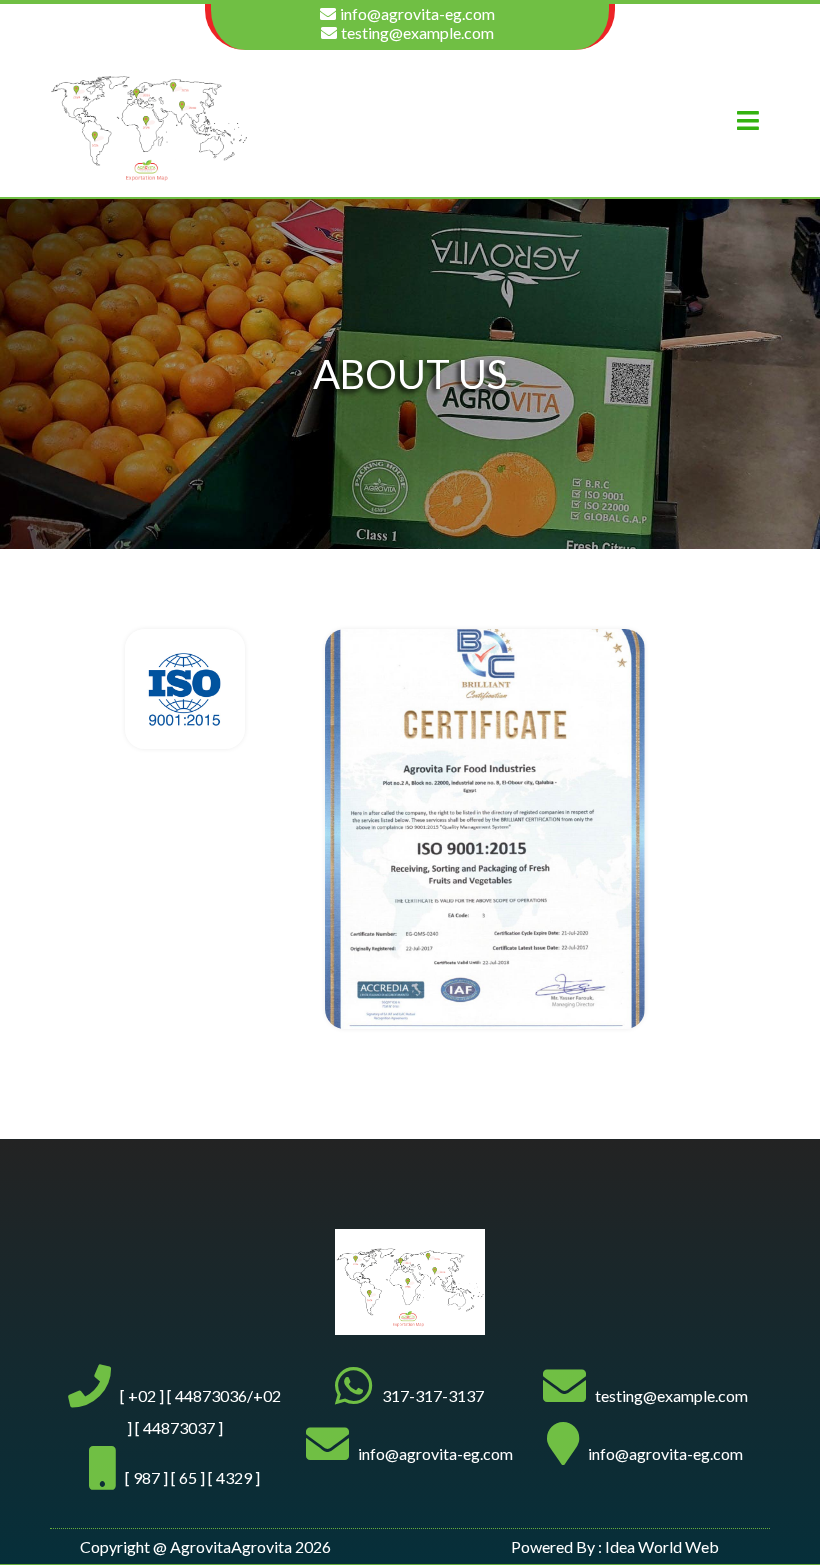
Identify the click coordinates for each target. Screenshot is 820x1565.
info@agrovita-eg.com (417, 13)
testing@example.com (417, 32)
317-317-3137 (433, 1395)
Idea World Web (662, 1546)
